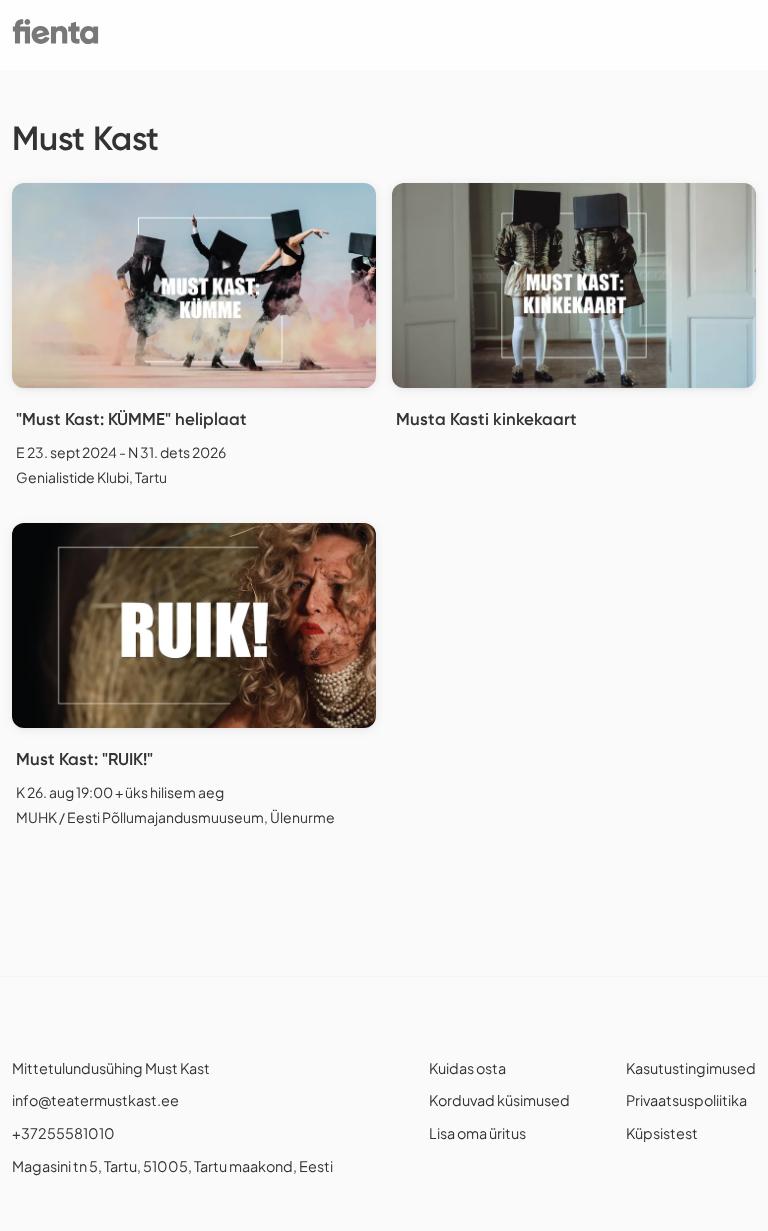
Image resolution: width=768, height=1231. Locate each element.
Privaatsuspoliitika (686, 1100)
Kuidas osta (467, 1068)
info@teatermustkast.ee (95, 1100)
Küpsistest (662, 1133)
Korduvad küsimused (499, 1100)
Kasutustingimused (691, 1068)
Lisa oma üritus (477, 1133)
